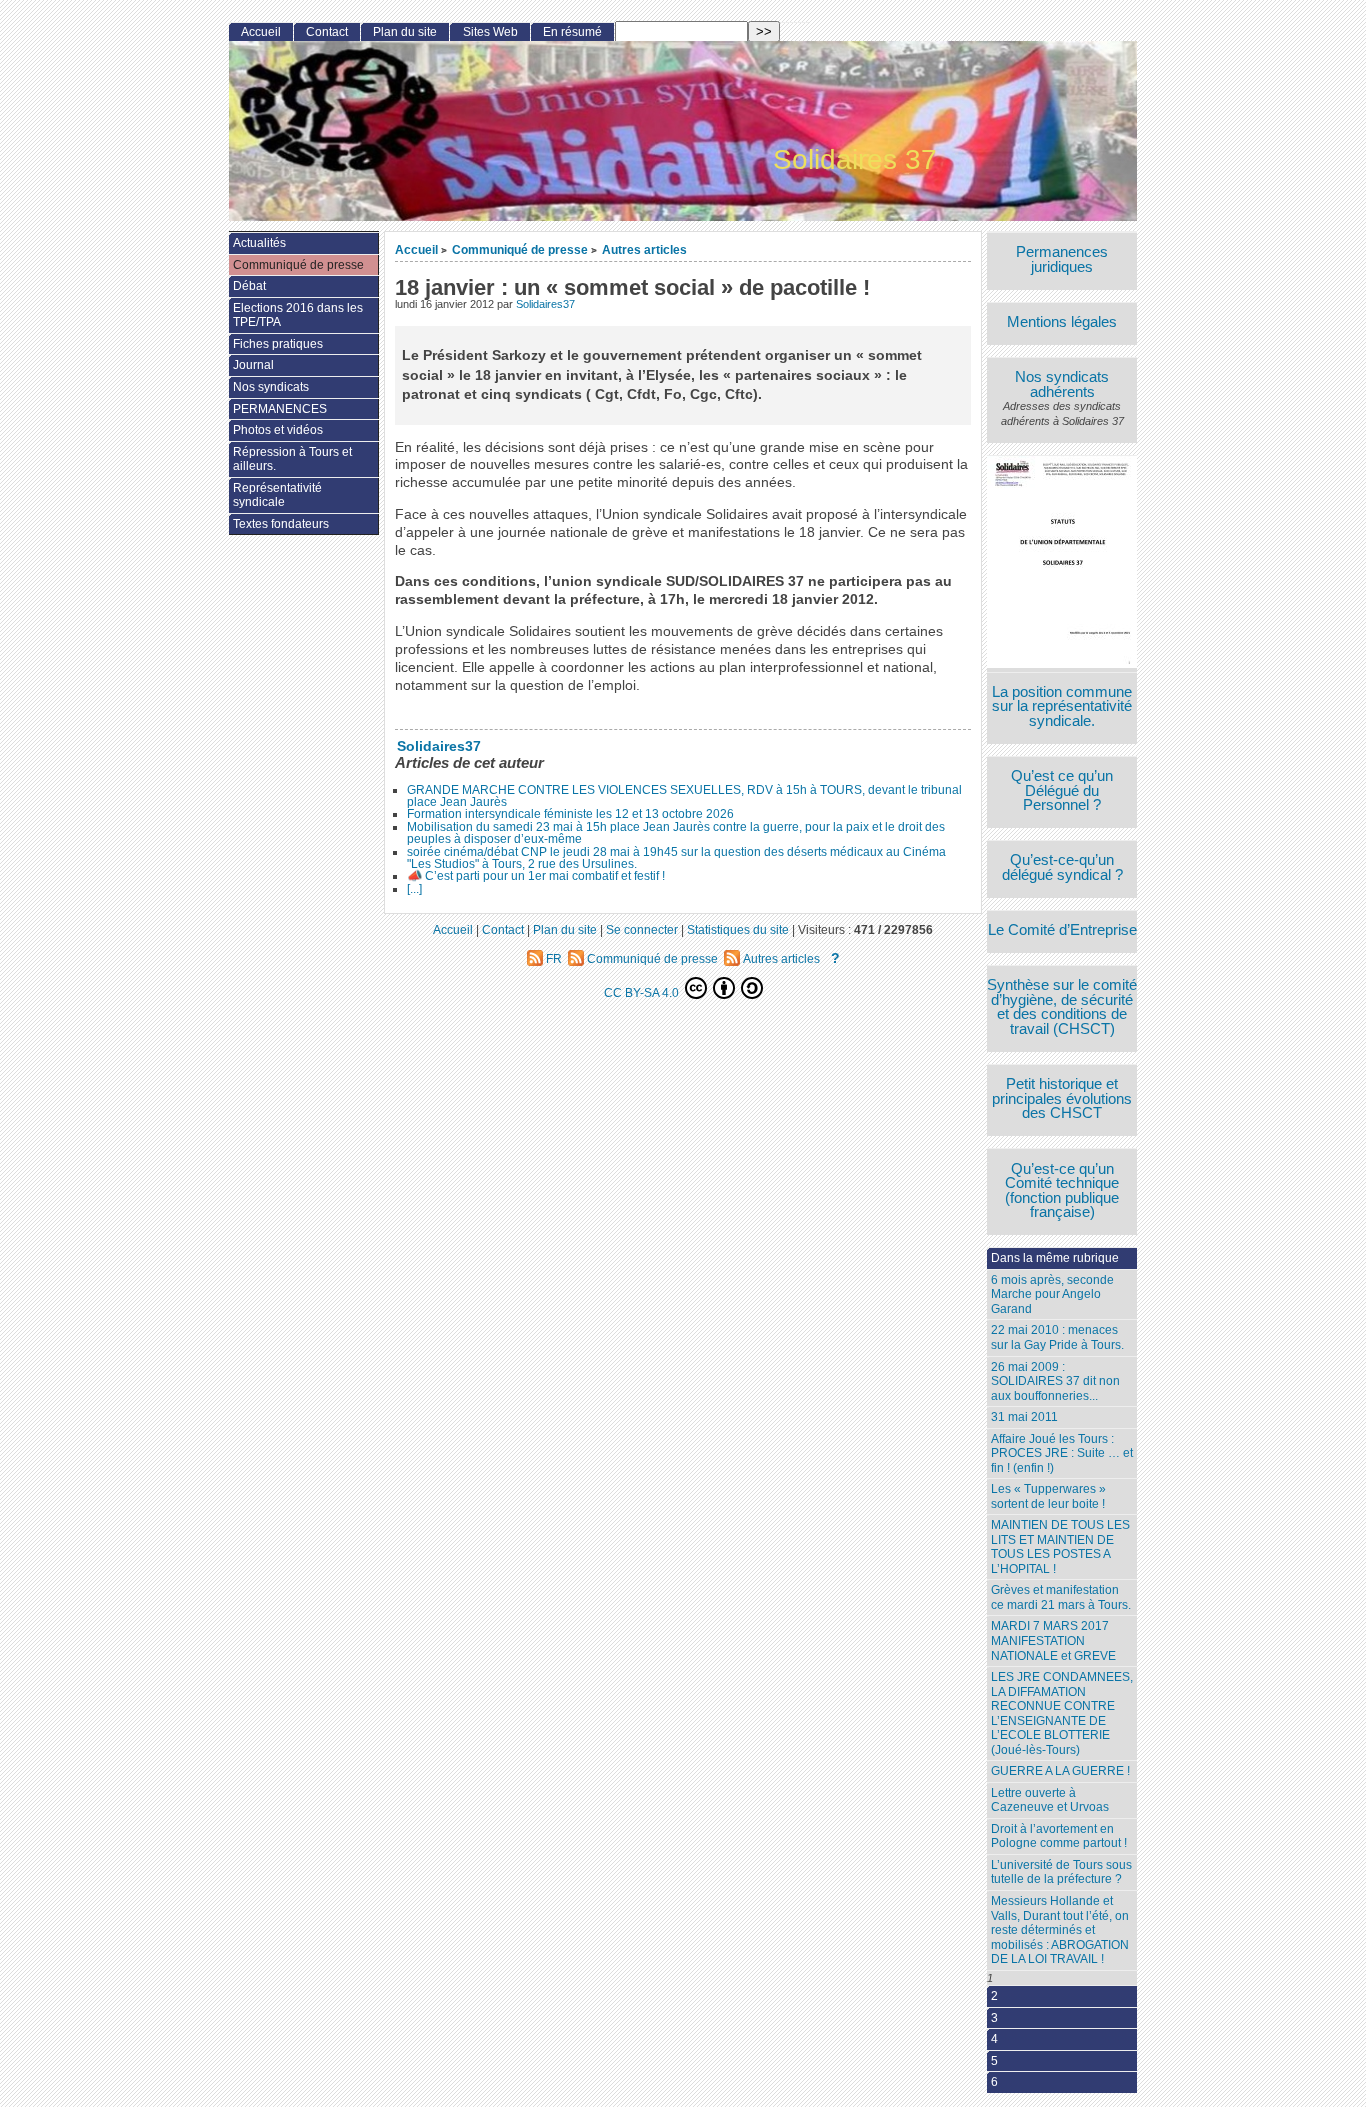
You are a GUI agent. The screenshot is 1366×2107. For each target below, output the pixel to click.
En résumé (572, 32)
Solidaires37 (545, 304)
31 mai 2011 (1024, 1417)
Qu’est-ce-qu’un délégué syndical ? (1062, 867)
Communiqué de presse (520, 249)
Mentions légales (1062, 322)
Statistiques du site (738, 929)
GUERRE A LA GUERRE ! (1060, 1771)
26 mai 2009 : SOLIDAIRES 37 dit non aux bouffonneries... (1055, 1381)
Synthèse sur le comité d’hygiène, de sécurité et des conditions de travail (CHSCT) (1062, 1007)
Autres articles (644, 249)
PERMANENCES (280, 409)
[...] (414, 889)
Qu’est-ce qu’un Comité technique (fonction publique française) (1062, 1191)
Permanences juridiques (1062, 259)
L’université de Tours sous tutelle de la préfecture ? (1061, 1872)
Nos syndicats (271, 387)
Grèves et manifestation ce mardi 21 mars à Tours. (1061, 1597)
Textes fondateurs (281, 524)
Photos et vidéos (278, 430)
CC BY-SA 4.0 (643, 992)
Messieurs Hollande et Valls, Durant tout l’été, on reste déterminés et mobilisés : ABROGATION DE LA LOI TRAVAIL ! (1060, 1930)
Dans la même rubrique (1055, 1258)
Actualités (259, 243)
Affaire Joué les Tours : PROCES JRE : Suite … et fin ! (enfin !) (1062, 1453)
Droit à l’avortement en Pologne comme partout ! (1059, 1836)
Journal (253, 365)
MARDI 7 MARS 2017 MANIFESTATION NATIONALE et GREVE (1053, 1640)
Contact (327, 32)
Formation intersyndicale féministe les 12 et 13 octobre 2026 (570, 814)
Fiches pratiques (278, 344)
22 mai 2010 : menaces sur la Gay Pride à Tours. (1057, 1337)
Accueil (416, 249)
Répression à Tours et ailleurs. (292, 459)
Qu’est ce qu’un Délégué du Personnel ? (1062, 791)
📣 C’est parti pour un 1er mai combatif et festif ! (536, 876)
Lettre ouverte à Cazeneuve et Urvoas (1050, 1800)
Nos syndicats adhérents (1062, 384)
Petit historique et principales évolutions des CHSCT (1062, 1099)
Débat (249, 286)
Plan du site (405, 32)
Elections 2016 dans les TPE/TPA (298, 315)
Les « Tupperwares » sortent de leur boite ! (1048, 1496)
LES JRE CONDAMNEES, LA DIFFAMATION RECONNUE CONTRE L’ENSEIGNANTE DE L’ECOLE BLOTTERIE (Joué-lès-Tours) (1062, 1713)
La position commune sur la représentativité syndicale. (1062, 707)
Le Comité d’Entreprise (1062, 930)
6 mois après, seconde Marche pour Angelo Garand (1052, 1294)
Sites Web (490, 32)
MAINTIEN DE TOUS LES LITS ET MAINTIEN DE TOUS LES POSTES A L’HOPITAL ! (1060, 1547)
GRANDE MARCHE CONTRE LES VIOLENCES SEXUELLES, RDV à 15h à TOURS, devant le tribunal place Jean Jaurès (684, 796)
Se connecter (642, 929)
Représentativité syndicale (277, 495)
